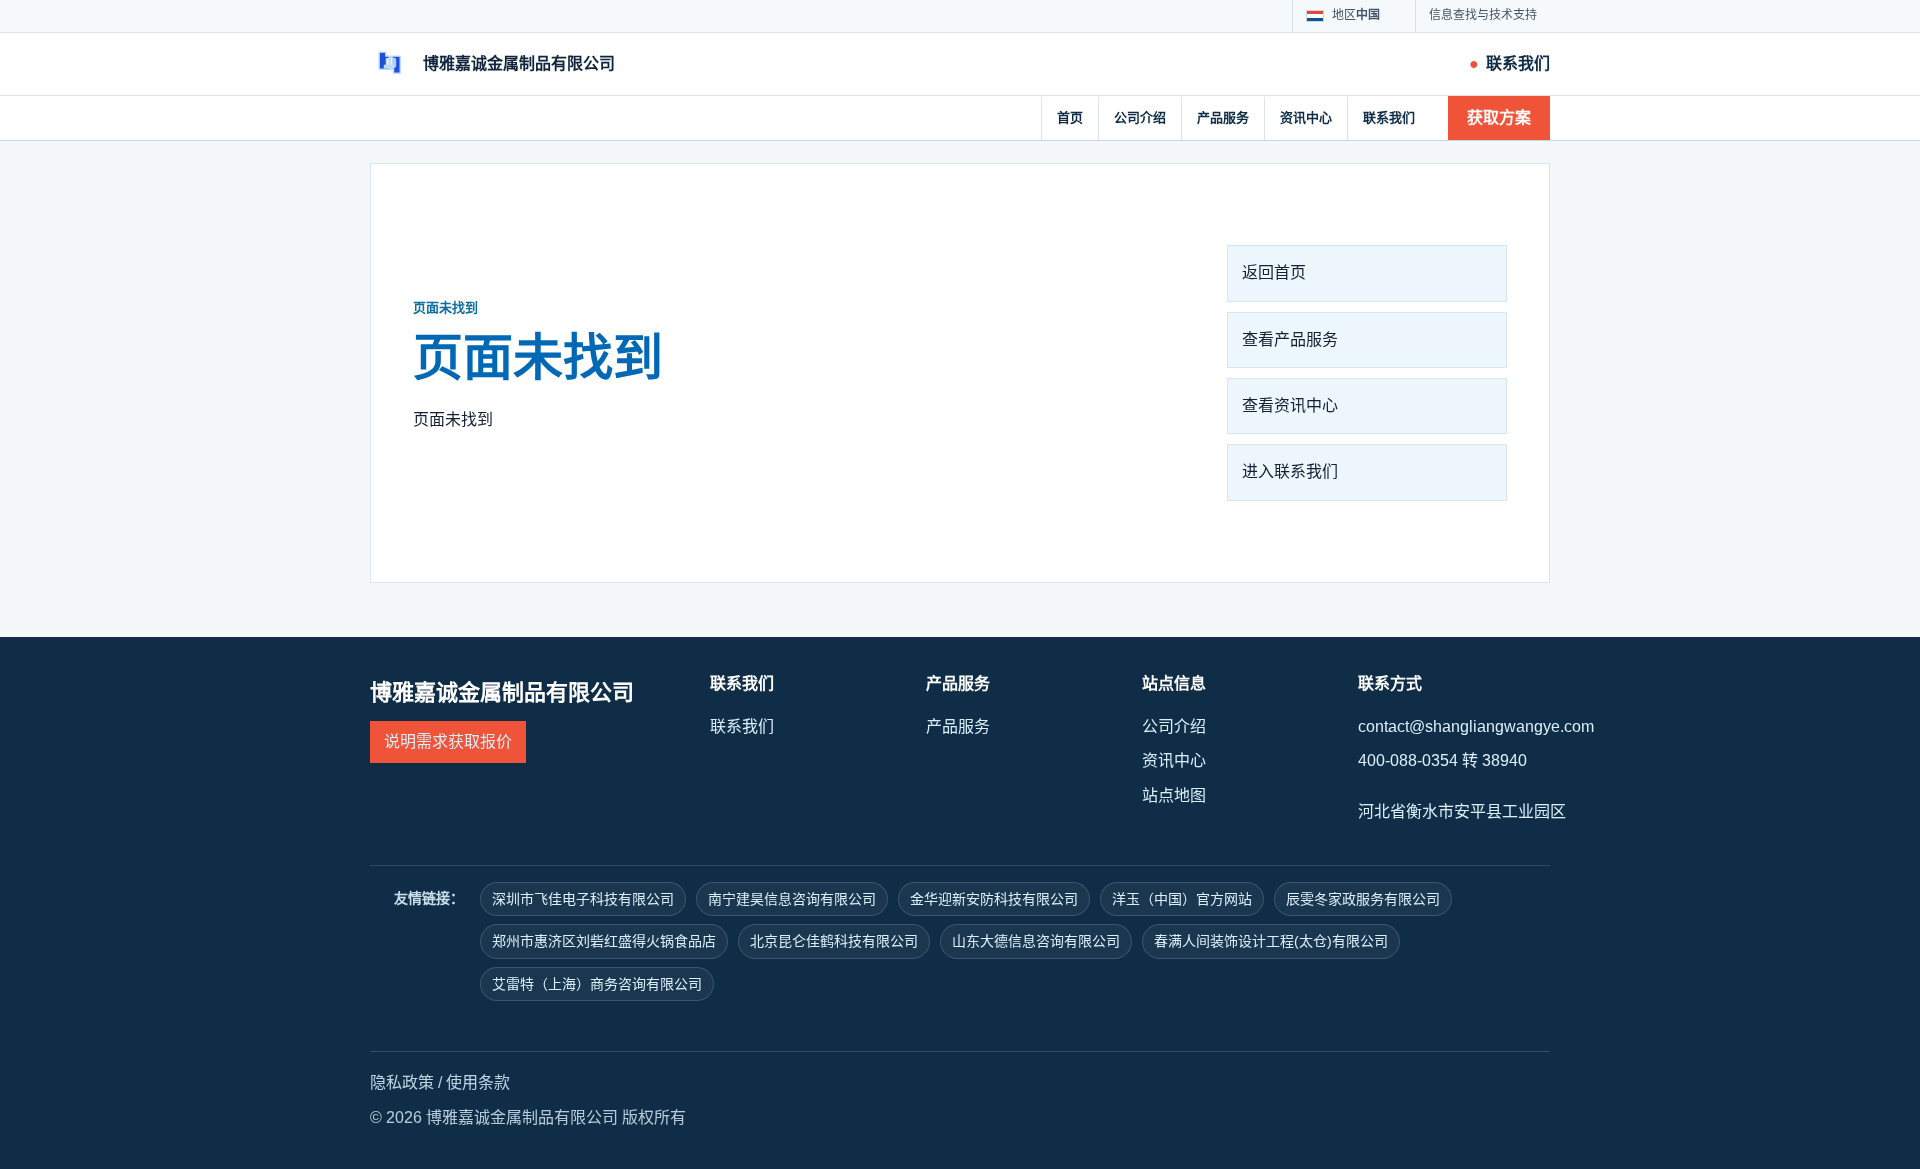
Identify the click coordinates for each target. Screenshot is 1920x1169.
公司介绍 (1140, 117)
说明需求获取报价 (448, 741)
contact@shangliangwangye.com (1476, 726)
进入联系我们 (1290, 471)
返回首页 (1274, 272)
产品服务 (1223, 117)
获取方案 (1499, 117)
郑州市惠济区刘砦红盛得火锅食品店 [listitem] (604, 941)
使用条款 (478, 1082)
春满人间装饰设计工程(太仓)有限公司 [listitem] (1271, 941)
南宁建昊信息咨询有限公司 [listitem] (792, 899)
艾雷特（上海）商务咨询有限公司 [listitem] (597, 984)
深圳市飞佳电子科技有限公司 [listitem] (583, 899)
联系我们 (1389, 117)
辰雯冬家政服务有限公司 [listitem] (1363, 899)
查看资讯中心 (1290, 405)
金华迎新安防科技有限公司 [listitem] (994, 899)
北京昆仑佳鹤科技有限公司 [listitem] (834, 941)
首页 (1070, 117)
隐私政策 (402, 1082)
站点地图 (1174, 795)
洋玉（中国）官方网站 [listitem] (1182, 899)
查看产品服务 (1290, 339)
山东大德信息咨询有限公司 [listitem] (1036, 941)
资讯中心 (1306, 117)
